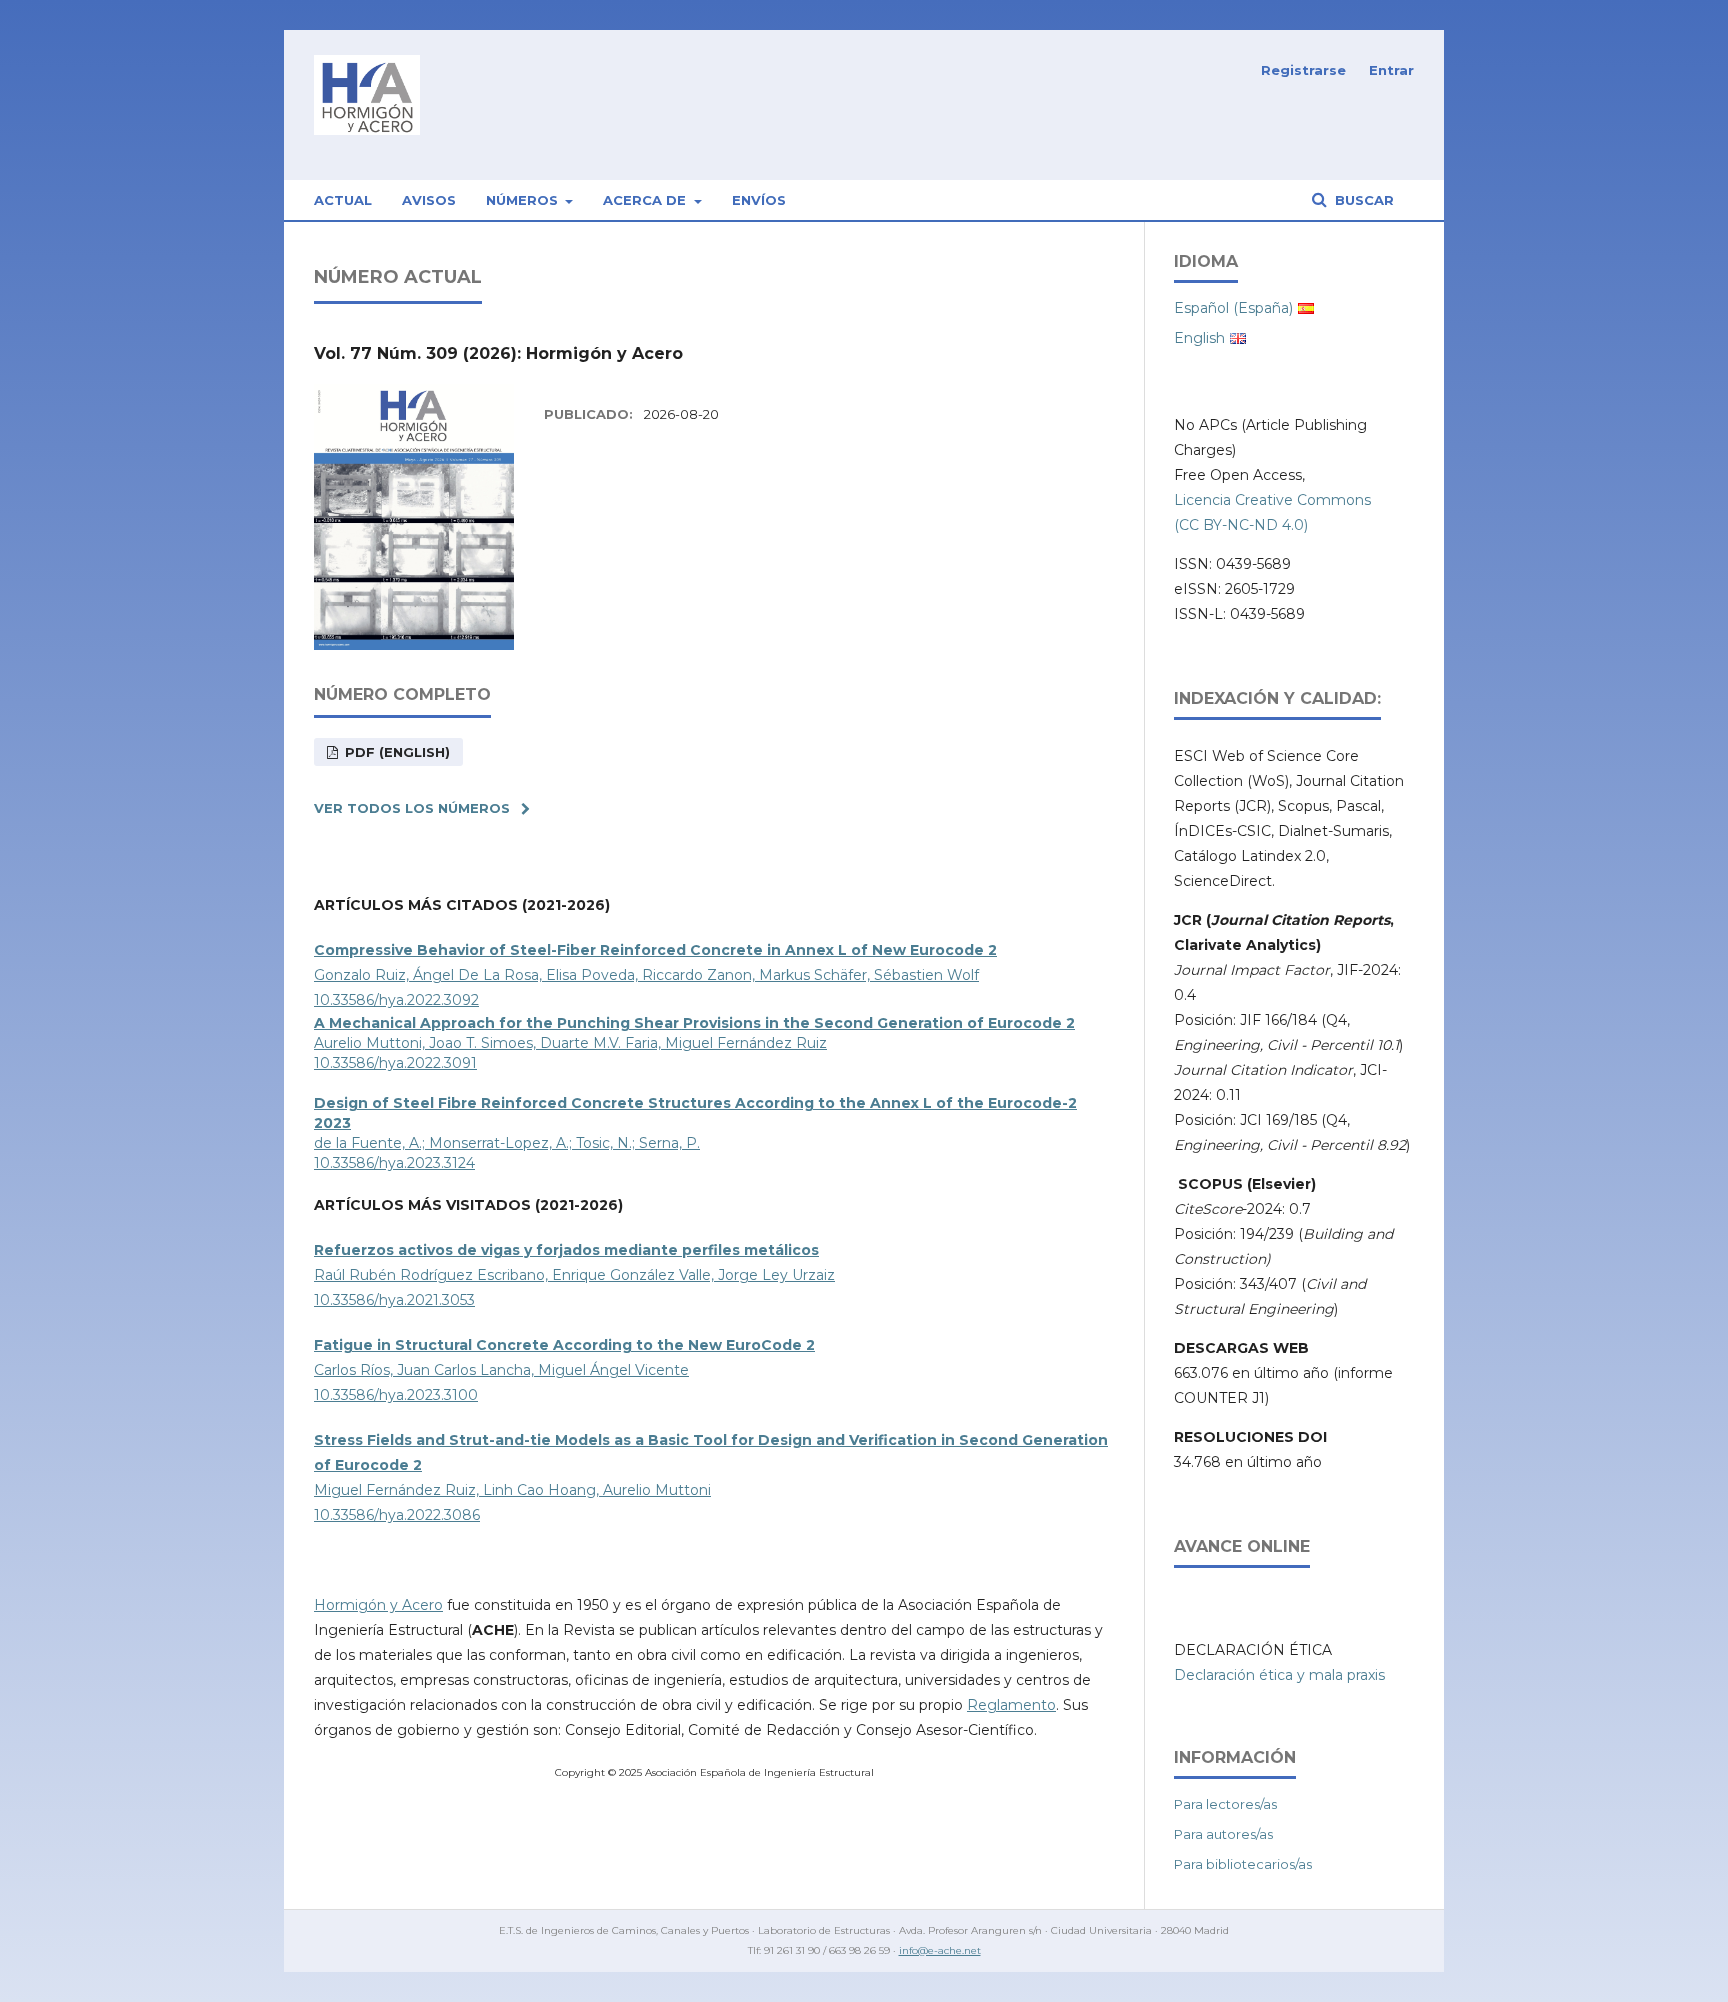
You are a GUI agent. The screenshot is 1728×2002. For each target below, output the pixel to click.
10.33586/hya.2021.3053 (394, 1300)
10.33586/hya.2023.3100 (396, 1395)
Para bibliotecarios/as (1243, 1864)
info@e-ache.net (940, 1950)
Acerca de (646, 200)
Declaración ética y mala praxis (1279, 1675)
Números (524, 200)
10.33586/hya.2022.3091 (395, 1063)
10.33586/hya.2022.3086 (397, 1515)
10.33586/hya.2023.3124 (394, 1163)
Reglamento (1011, 1705)
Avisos (429, 200)
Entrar (1391, 70)
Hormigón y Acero (378, 1605)
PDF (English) (395, 752)
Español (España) (1233, 308)
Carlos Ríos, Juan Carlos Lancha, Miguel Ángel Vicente (501, 1370)
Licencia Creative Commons (1272, 500)
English (1199, 338)
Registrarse (1303, 70)
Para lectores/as (1225, 1804)
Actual (343, 200)
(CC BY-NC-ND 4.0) (1241, 525)
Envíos (759, 200)
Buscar (1362, 200)
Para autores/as (1223, 1834)
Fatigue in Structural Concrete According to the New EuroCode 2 (564, 1345)
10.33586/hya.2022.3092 (396, 1000)
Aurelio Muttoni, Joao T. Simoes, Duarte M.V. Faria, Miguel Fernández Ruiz (570, 1043)
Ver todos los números (412, 808)
